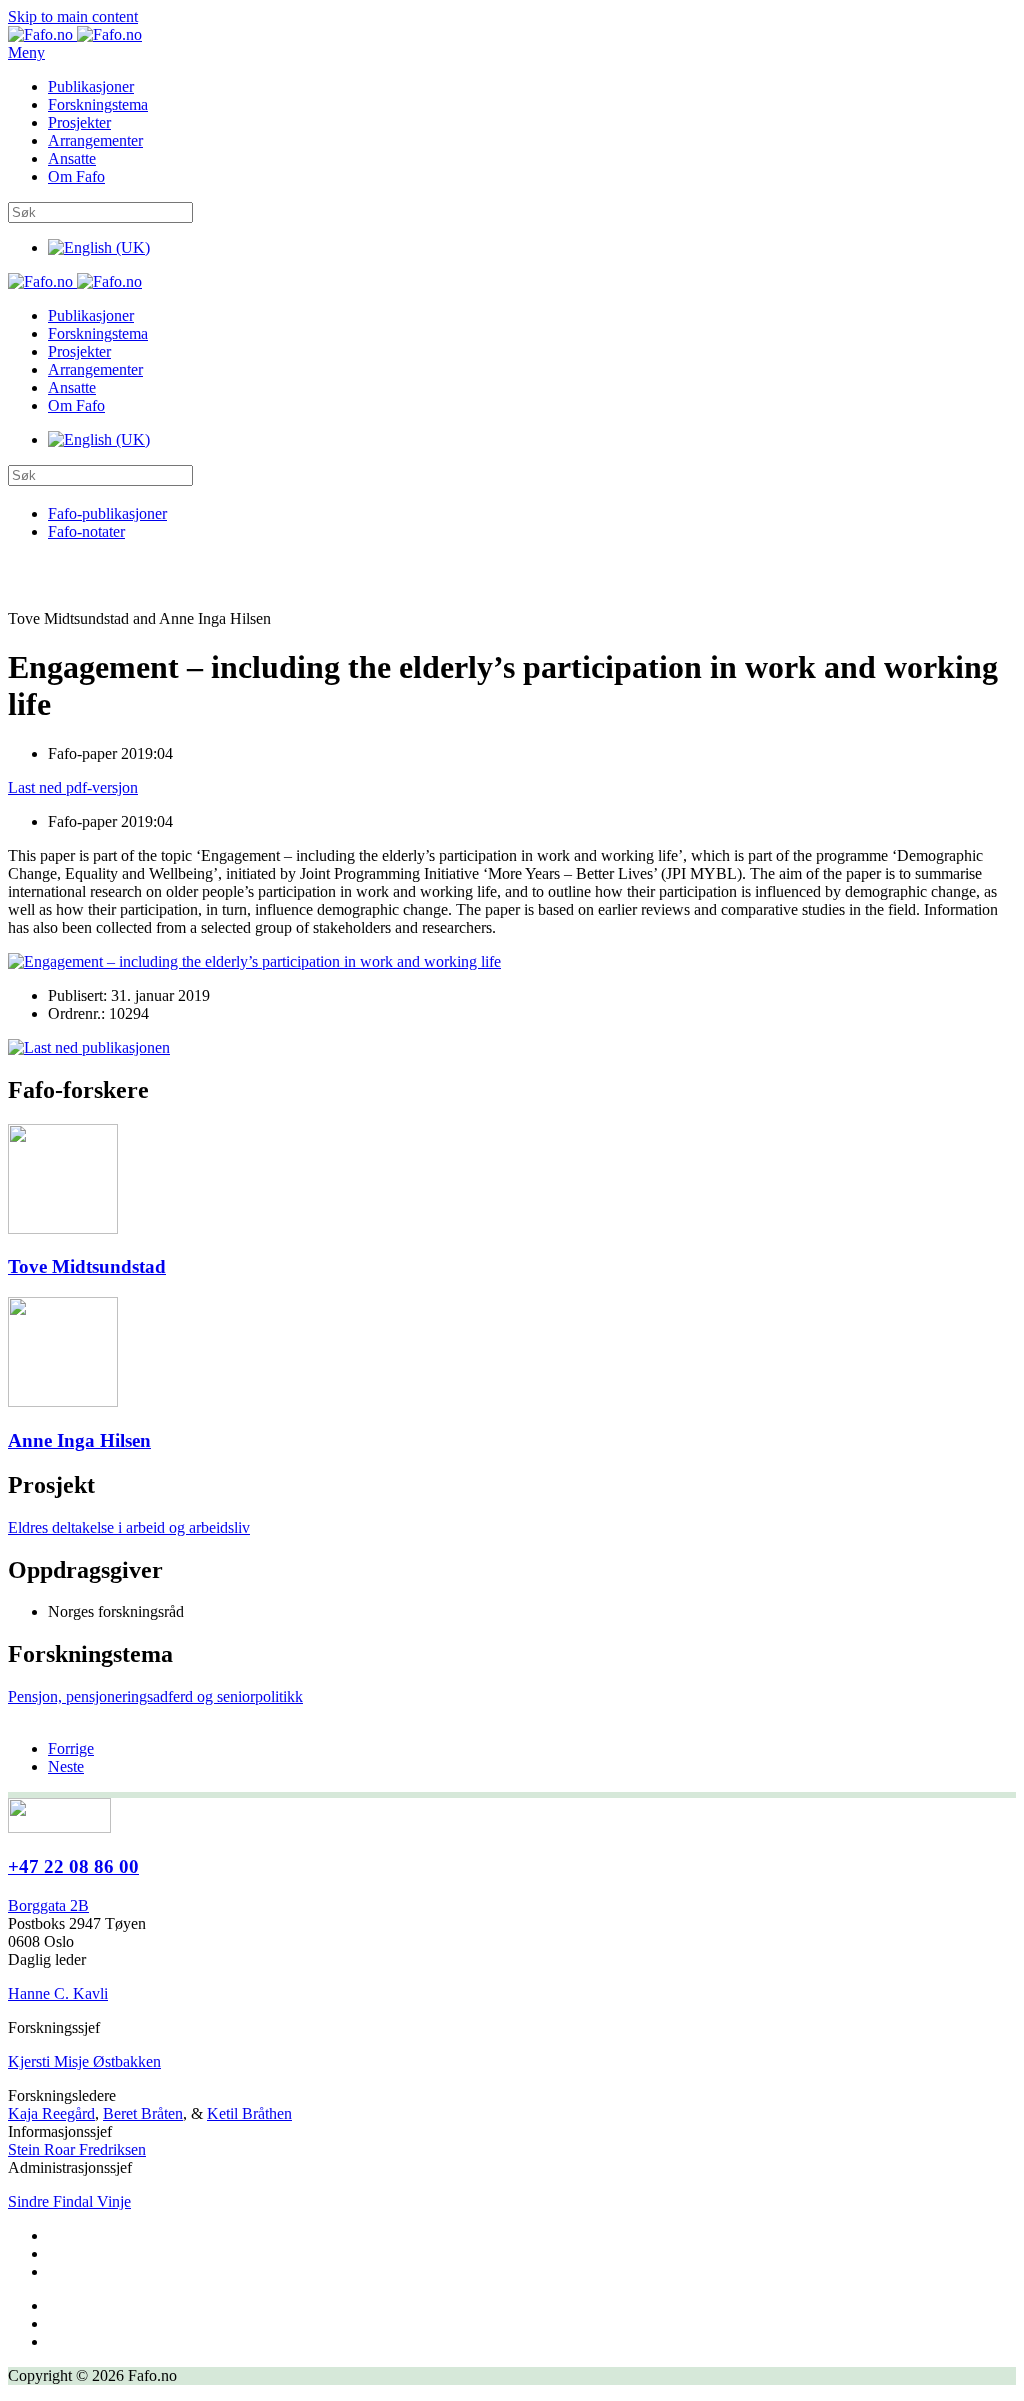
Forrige (71, 1748)
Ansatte (72, 158)
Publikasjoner (91, 86)
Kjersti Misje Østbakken (84, 2061)
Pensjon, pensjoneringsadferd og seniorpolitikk (155, 1696)
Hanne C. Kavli (58, 1993)
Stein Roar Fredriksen (77, 2149)
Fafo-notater (86, 531)
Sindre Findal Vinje (69, 2201)
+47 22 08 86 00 (73, 1866)
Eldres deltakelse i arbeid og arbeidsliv (129, 1527)
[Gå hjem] (75, 34)
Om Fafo (76, 176)
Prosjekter (79, 122)
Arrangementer (95, 140)
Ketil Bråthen (249, 2113)
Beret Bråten (143, 2113)
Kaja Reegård (51, 2113)
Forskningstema (98, 104)
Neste (66, 1766)
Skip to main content (73, 16)
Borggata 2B (48, 1905)
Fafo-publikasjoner (107, 513)
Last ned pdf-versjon (73, 787)
